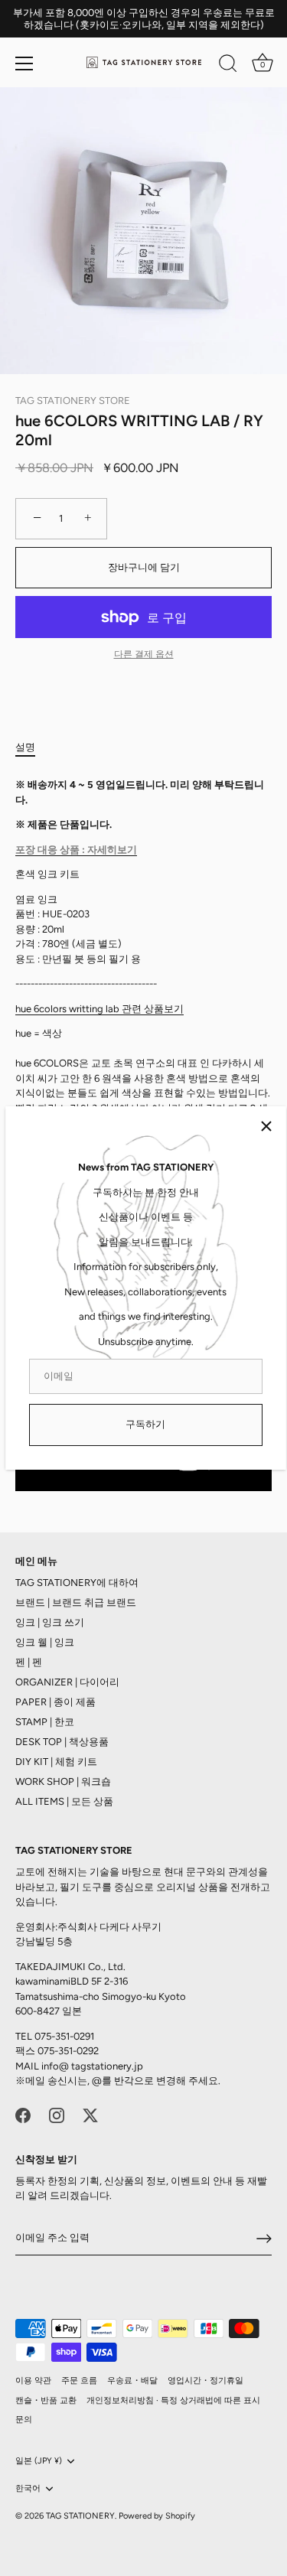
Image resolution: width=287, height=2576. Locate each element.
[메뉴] (24, 64)
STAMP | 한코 (45, 1722)
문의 (24, 2420)
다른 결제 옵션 (144, 654)
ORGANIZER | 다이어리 (67, 1682)
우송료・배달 (132, 2381)
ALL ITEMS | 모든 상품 (64, 1801)
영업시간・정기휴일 (205, 2381)
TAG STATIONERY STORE (73, 401)
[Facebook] (23, 2114)
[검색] (228, 66)
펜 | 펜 (29, 1662)
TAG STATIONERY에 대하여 (77, 1583)
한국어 (28, 2488)
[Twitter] (90, 2114)
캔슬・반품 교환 (46, 2400)
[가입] (264, 2239)
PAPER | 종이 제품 (55, 1702)
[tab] (33, 747)
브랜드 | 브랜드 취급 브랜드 (76, 1602)
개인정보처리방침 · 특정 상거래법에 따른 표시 (173, 2400)
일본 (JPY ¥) (39, 2461)
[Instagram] (57, 2114)
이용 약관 (33, 2381)
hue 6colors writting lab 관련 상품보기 (99, 1009)
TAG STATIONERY (80, 2516)
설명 (25, 747)
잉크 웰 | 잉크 (45, 1642)
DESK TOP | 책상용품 (62, 1742)
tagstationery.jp (107, 2066)
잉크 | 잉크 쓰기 (50, 1622)
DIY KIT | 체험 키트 (56, 1762)
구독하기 (145, 1424)
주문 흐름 (79, 2381)
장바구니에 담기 (144, 567)
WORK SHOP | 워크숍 (63, 1781)
